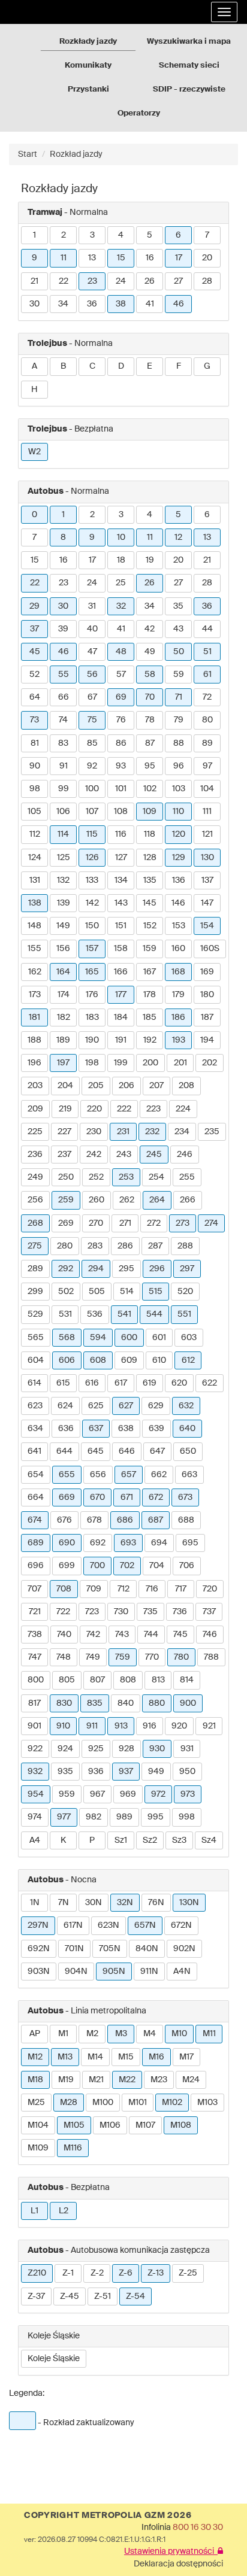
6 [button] (178, 235)
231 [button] (123, 1132)
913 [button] (121, 1726)
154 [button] (207, 926)
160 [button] (178, 949)
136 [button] (179, 880)
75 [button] (92, 720)
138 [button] (35, 903)
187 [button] (207, 1017)
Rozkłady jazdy (88, 42)
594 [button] (98, 1338)
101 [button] (121, 789)
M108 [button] (181, 2125)
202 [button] (210, 1063)
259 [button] (66, 1200)
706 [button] (187, 1566)
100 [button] (92, 789)
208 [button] (186, 1086)
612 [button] (188, 1360)
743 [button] (122, 1635)
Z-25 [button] (188, 2273)
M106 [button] (110, 2125)
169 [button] (207, 972)
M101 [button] (138, 2103)
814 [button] (187, 1680)
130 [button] (207, 858)
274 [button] (211, 1223)
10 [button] (121, 537)
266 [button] (188, 1200)
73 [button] (34, 720)
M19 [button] (66, 2080)
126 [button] (92, 858)
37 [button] (34, 629)
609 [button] (129, 1360)
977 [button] (64, 1817)
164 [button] (63, 972)
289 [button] (35, 1269)
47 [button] (92, 652)
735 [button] (150, 1612)
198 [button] (92, 1063)
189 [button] (63, 1040)
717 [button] (181, 1589)
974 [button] (35, 1817)
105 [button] (34, 812)
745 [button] (180, 1635)
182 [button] (64, 1017)
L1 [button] (34, 2211)
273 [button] (183, 1223)
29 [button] (34, 606)
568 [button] (67, 1338)
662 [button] (159, 1475)
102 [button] (150, 789)
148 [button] (34, 926)
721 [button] (35, 1612)
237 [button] (64, 1155)
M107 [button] (145, 2125)
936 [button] (96, 1772)
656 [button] (98, 1475)
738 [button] (35, 1635)
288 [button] (185, 1246)
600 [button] (129, 1338)
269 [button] (66, 1223)
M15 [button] (126, 2057)
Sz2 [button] (150, 1840)
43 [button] (178, 629)
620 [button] (179, 1383)
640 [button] (187, 1429)
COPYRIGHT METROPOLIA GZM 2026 (108, 2516)
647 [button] (157, 1451)
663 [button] (189, 1475)
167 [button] (150, 972)
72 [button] (207, 697)
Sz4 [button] (209, 1840)
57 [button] (121, 675)
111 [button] (207, 812)
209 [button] (35, 1109)
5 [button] (150, 235)
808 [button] (128, 1680)
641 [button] (34, 1451)
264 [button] (157, 1200)
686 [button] (125, 1520)
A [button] (34, 366)
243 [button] (124, 1155)
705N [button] (110, 1949)
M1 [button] (63, 2034)
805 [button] (67, 1680)
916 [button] (150, 1726)
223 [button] (153, 1109)
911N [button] (149, 1972)
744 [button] (151, 1635)
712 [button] (123, 1589)
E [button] (150, 366)
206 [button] (126, 1086)
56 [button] (92, 675)
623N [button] (109, 1925)
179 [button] (178, 995)
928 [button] (126, 1749)
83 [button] (63, 743)
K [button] (63, 1840)
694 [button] (159, 1543)
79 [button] (179, 720)
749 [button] (93, 1657)
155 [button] (34, 949)
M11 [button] (209, 2034)
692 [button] (98, 1543)
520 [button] (185, 1292)
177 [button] (121, 995)
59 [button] (179, 675)
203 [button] (35, 1086)
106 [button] (63, 812)
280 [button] (65, 1246)
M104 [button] (38, 2125)
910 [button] (63, 1726)
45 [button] (35, 652)
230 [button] (94, 1132)
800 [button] (36, 1680)
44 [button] (207, 629)
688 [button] (186, 1520)
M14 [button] (95, 2057)
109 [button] (150, 812)
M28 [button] (69, 2103)
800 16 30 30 (198, 2528)
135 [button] (150, 880)
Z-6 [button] (126, 2273)
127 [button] (121, 858)
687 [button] (156, 1520)
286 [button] (125, 1246)
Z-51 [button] (103, 2296)
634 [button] (35, 1429)
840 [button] (126, 1703)
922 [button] (35, 1749)
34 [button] (63, 304)
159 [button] (150, 949)
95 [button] (150, 766)
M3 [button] (121, 2034)
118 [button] (150, 834)
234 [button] (182, 1132)
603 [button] (189, 1338)
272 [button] (154, 1223)
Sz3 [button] (179, 1840)
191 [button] (121, 1040)
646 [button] (127, 1451)
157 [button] (92, 949)
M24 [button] (191, 2080)
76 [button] (121, 720)
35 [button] (178, 606)
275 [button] (35, 1246)
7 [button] (207, 235)
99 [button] (64, 789)
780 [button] (181, 1657)
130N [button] (189, 1903)
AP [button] (35, 2034)
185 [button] (150, 1017)
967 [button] (97, 1794)
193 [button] (179, 1040)
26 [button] (150, 281)
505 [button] (97, 1292)
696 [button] (36, 1566)
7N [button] (64, 1903)
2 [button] (64, 235)
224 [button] (183, 1109)
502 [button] (66, 1292)
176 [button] (92, 995)
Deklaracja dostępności (178, 2564)
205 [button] (96, 1086)
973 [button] (188, 1794)
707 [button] (34, 1589)
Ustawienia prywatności (171, 2551)
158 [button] (121, 949)
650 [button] (188, 1451)
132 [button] (63, 880)
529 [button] (35, 1314)
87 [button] (150, 743)
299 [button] (35, 1292)
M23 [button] (159, 2080)
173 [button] (35, 995)
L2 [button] (64, 2211)
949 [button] (156, 1772)
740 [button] (64, 1635)
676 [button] (64, 1520)
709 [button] (94, 1589)
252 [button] (96, 1177)
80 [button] (207, 720)
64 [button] (35, 697)
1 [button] (34, 235)
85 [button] (92, 743)
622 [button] (210, 1383)
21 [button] (34, 281)
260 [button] (97, 1200)
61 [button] (207, 675)
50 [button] (179, 652)
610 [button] (159, 1360)
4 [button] (121, 235)
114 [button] (63, 834)
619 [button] (150, 1383)
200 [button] (150, 1063)
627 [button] (126, 1406)
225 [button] (35, 1132)
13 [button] (92, 258)
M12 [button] (35, 2057)
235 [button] (212, 1132)
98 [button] (35, 789)
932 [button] (35, 1772)
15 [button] (121, 258)
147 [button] (207, 903)
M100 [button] (103, 2103)
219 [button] (65, 1109)
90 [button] (35, 766)
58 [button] (150, 675)
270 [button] (96, 1223)
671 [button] (127, 1497)
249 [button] (35, 1177)
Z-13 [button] (156, 2273)
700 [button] (97, 1566)
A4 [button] (35, 1840)
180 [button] (207, 995)
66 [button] (64, 697)
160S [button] (210, 949)
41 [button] (150, 304)
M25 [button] (36, 2103)
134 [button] (121, 880)
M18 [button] (35, 2080)
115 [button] (92, 834)
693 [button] (128, 1543)
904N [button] (76, 1972)
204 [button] (65, 1086)
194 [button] (207, 1040)
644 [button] (64, 1451)
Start (28, 154)
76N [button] (156, 1903)
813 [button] (158, 1680)
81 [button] (35, 743)
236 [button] (35, 1155)
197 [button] (63, 1063)
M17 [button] (186, 2057)
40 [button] (92, 629)
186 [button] (178, 1017)
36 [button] (92, 304)
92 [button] (92, 766)
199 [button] (121, 1063)
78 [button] (150, 720)
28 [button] (207, 281)
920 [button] (179, 1726)
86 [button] (121, 743)
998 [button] (187, 1817)
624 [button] (65, 1406)
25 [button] (121, 583)
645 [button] (96, 1451)
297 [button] (187, 1269)
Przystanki (88, 89)
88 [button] (179, 743)
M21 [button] (96, 2080)
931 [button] (187, 1749)
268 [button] (35, 1223)
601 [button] (159, 1338)
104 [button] (207, 789)
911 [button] (92, 1726)
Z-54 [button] (135, 2296)
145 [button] (150, 903)
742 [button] (93, 1635)
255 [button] (187, 1177)
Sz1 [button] (121, 1840)
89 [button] (207, 743)
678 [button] (94, 1520)
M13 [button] (65, 2057)
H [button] (34, 390)
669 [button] (67, 1497)
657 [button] (129, 1475)
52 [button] (34, 675)
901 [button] (34, 1726)
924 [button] (65, 1749)
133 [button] (92, 880)
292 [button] (66, 1269)
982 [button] (94, 1817)
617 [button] (121, 1383)
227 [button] (64, 1132)
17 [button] (179, 258)
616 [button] (92, 1383)
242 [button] (94, 1155)
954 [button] (36, 1794)
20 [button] (207, 258)
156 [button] (63, 949)
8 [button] (63, 537)
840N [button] (147, 1949)
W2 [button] (34, 452)
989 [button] (124, 1817)
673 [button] (185, 1497)
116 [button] (121, 834)
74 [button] (63, 720)
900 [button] (188, 1703)
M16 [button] (156, 2057)
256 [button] (35, 1200)
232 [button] (152, 1132)
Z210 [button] (37, 2273)
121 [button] (207, 834)
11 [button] (64, 258)
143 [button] (121, 903)
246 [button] (185, 1155)
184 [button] (121, 1017)
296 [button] (157, 1269)
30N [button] (94, 1903)
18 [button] (121, 560)
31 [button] (92, 606)
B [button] (63, 366)
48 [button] (121, 652)
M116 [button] (73, 2148)
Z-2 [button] (97, 2273)
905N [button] (114, 1972)
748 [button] (64, 1657)
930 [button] (157, 1749)
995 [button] (156, 1817)
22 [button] (64, 281)
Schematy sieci (189, 66)
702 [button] (127, 1566)
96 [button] (179, 766)
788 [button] (211, 1657)
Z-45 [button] (70, 2296)
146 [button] (178, 903)
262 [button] (127, 1200)
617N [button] (73, 1925)
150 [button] (92, 926)
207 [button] (156, 1086)
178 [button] (150, 995)
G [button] (207, 366)
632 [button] (186, 1406)
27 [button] (178, 281)
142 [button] (92, 903)
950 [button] (187, 1772)
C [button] (92, 366)
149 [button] (63, 926)
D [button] (121, 366)
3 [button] (92, 235)
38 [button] (121, 304)
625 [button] (96, 1406)
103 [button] (179, 789)
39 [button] (63, 629)
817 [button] (34, 1703)
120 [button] (179, 834)
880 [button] (157, 1703)
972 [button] (158, 1794)
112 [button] (35, 834)
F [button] (179, 366)
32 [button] (121, 606)
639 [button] (156, 1429)
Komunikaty (88, 66)
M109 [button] (38, 2148)
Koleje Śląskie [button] (54, 2359)
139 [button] (64, 903)
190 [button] (92, 1040)
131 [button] (35, 880)
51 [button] (207, 652)
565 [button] (36, 1338)
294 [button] (96, 1269)
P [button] (92, 1840)
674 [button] (35, 1520)
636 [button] (66, 1429)
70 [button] (150, 697)
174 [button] (64, 995)
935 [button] (65, 1772)
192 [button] (150, 1040)
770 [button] (152, 1657)
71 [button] (179, 697)
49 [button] (150, 652)
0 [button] (34, 515)
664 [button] (36, 1497)
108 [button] (121, 812)
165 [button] (92, 972)
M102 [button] (172, 2103)
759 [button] (123, 1657)
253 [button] (126, 1177)
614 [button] (34, 1383)
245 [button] (154, 1155)
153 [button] (179, 926)
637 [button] (96, 1429)
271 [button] (125, 1223)
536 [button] (95, 1314)
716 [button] (152, 1589)
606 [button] (67, 1360)
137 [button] (207, 880)
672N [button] (181, 1925)
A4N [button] (182, 1972)
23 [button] (92, 281)
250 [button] (66, 1177)
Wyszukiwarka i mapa (189, 42)
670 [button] (97, 1497)
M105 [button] (74, 2125)
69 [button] (121, 697)
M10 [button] (179, 2034)
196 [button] (34, 1063)
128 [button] (150, 858)
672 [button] (156, 1497)
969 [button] (128, 1794)
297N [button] (38, 1925)
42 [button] (150, 629)
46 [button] (179, 304)
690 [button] (67, 1543)
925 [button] (96, 1749)
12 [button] (178, 537)
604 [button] (36, 1360)
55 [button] (64, 675)
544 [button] (154, 1314)
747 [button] (35, 1657)
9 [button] (34, 258)
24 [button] (121, 281)
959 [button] (67, 1794)
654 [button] (36, 1475)
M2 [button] (92, 2034)
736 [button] (180, 1612)
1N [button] (35, 1903)
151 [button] (121, 926)
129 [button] (179, 858)
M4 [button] (150, 2034)
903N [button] (39, 1972)
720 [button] (210, 1589)
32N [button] (125, 1903)
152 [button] (150, 926)
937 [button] (126, 1772)
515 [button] (156, 1292)
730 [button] (121, 1612)
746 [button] (210, 1635)
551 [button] (184, 1314)
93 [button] (121, 766)
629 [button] (156, 1406)
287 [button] (155, 1246)
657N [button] (145, 1925)
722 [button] (63, 1612)
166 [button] (121, 972)
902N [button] (184, 1949)
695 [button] (190, 1543)
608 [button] (98, 1360)
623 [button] (35, 1406)
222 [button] (124, 1109)
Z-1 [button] (68, 2273)
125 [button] (64, 858)
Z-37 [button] (36, 2296)
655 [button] (67, 1475)
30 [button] (34, 304)
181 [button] (34, 1017)
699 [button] (67, 1566)
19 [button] (150, 560)
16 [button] (150, 258)
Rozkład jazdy (76, 154)
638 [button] (126, 1429)
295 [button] (126, 1269)
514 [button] (127, 1292)
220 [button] (94, 1109)
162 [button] (35, 972)
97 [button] (207, 766)
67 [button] (92, 697)
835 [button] (95, 1703)
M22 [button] (127, 2080)
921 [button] (209, 1726)
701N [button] (74, 1949)
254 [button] (156, 1177)
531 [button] (65, 1314)
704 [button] (157, 1566)
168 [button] (178, 972)
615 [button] (63, 1383)
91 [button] (64, 766)
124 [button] (35, 858)
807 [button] (97, 1680)
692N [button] (39, 1949)
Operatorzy (139, 113)
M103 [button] (207, 2103)
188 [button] (34, 1040)
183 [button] (92, 1017)
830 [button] (64, 1703)
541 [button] (124, 1314)
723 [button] (92, 1612)
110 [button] (178, 812)
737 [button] (209, 1612)
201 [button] (180, 1063)
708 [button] (64, 1589)
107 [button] (92, 812)
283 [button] (95, 1246)
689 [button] (36, 1543)
